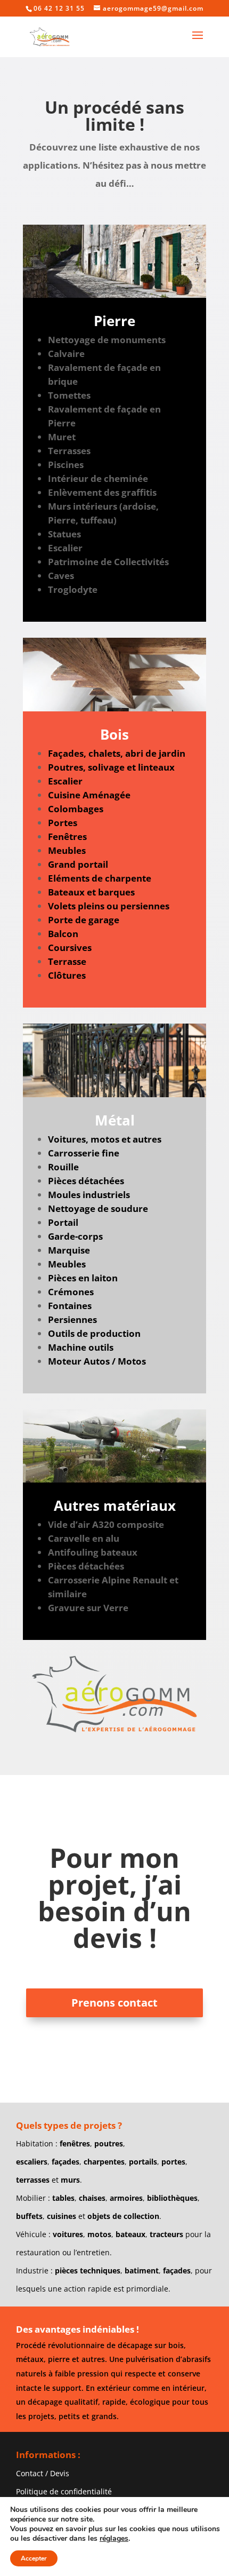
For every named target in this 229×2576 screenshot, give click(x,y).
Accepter (34, 2558)
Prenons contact (114, 2003)
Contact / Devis (43, 2473)
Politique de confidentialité (64, 2491)
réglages (114, 2539)
